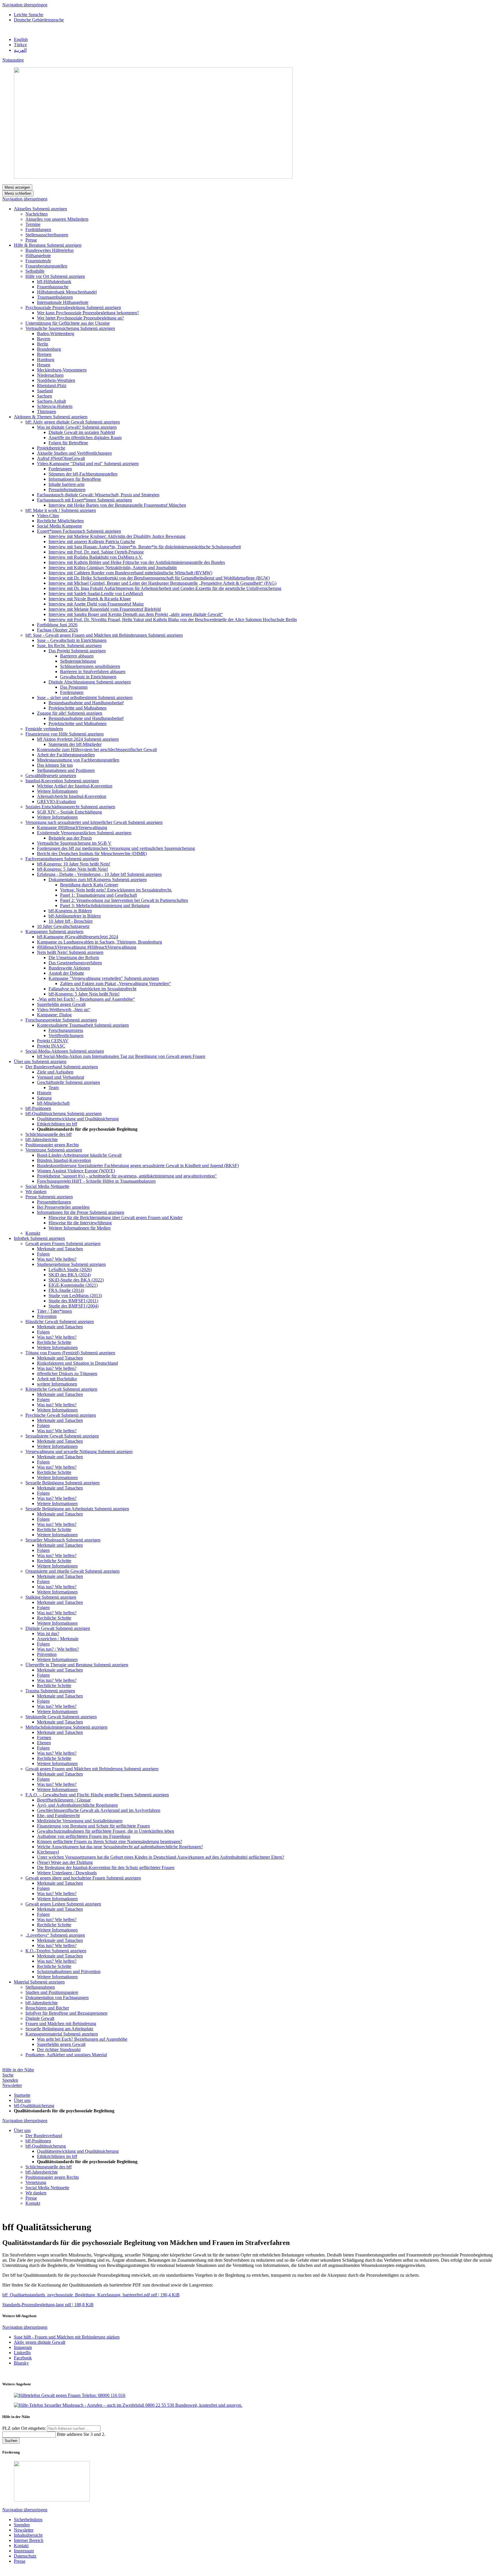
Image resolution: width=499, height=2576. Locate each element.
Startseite (22, 2095)
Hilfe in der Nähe (18, 2070)
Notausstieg (13, 60)
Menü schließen (18, 193)
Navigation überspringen (25, 5)
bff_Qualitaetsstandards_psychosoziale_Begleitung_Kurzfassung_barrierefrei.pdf (91, 2295)
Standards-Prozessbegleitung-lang (48, 2305)
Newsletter (12, 2085)
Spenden (10, 2080)
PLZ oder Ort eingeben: (25, 2428)
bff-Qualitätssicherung (34, 2106)
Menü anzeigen (17, 187)
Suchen (11, 2441)
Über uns (22, 2100)
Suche (8, 2075)
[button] (50, 209)
